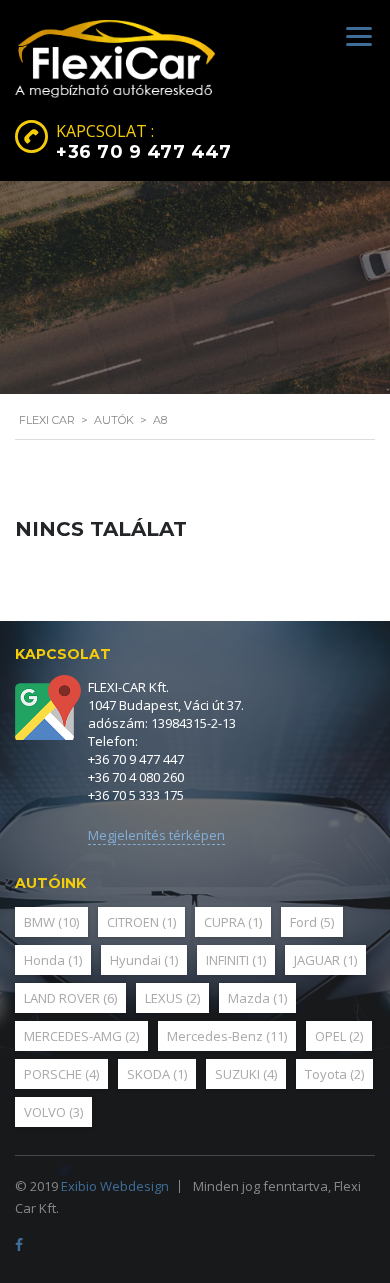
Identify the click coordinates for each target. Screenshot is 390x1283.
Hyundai (144, 960)
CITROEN (141, 922)
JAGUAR (325, 960)
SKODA (157, 1074)
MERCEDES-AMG (81, 1036)
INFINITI (236, 960)
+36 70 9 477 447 (143, 152)
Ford (312, 922)
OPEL (339, 1036)
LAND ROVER (70, 998)
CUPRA (233, 922)
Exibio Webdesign (115, 1186)
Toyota (334, 1074)
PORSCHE (61, 1074)
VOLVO (53, 1112)
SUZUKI (246, 1074)
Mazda (257, 998)
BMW (51, 922)
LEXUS (172, 998)
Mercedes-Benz (227, 1036)
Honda (53, 960)
